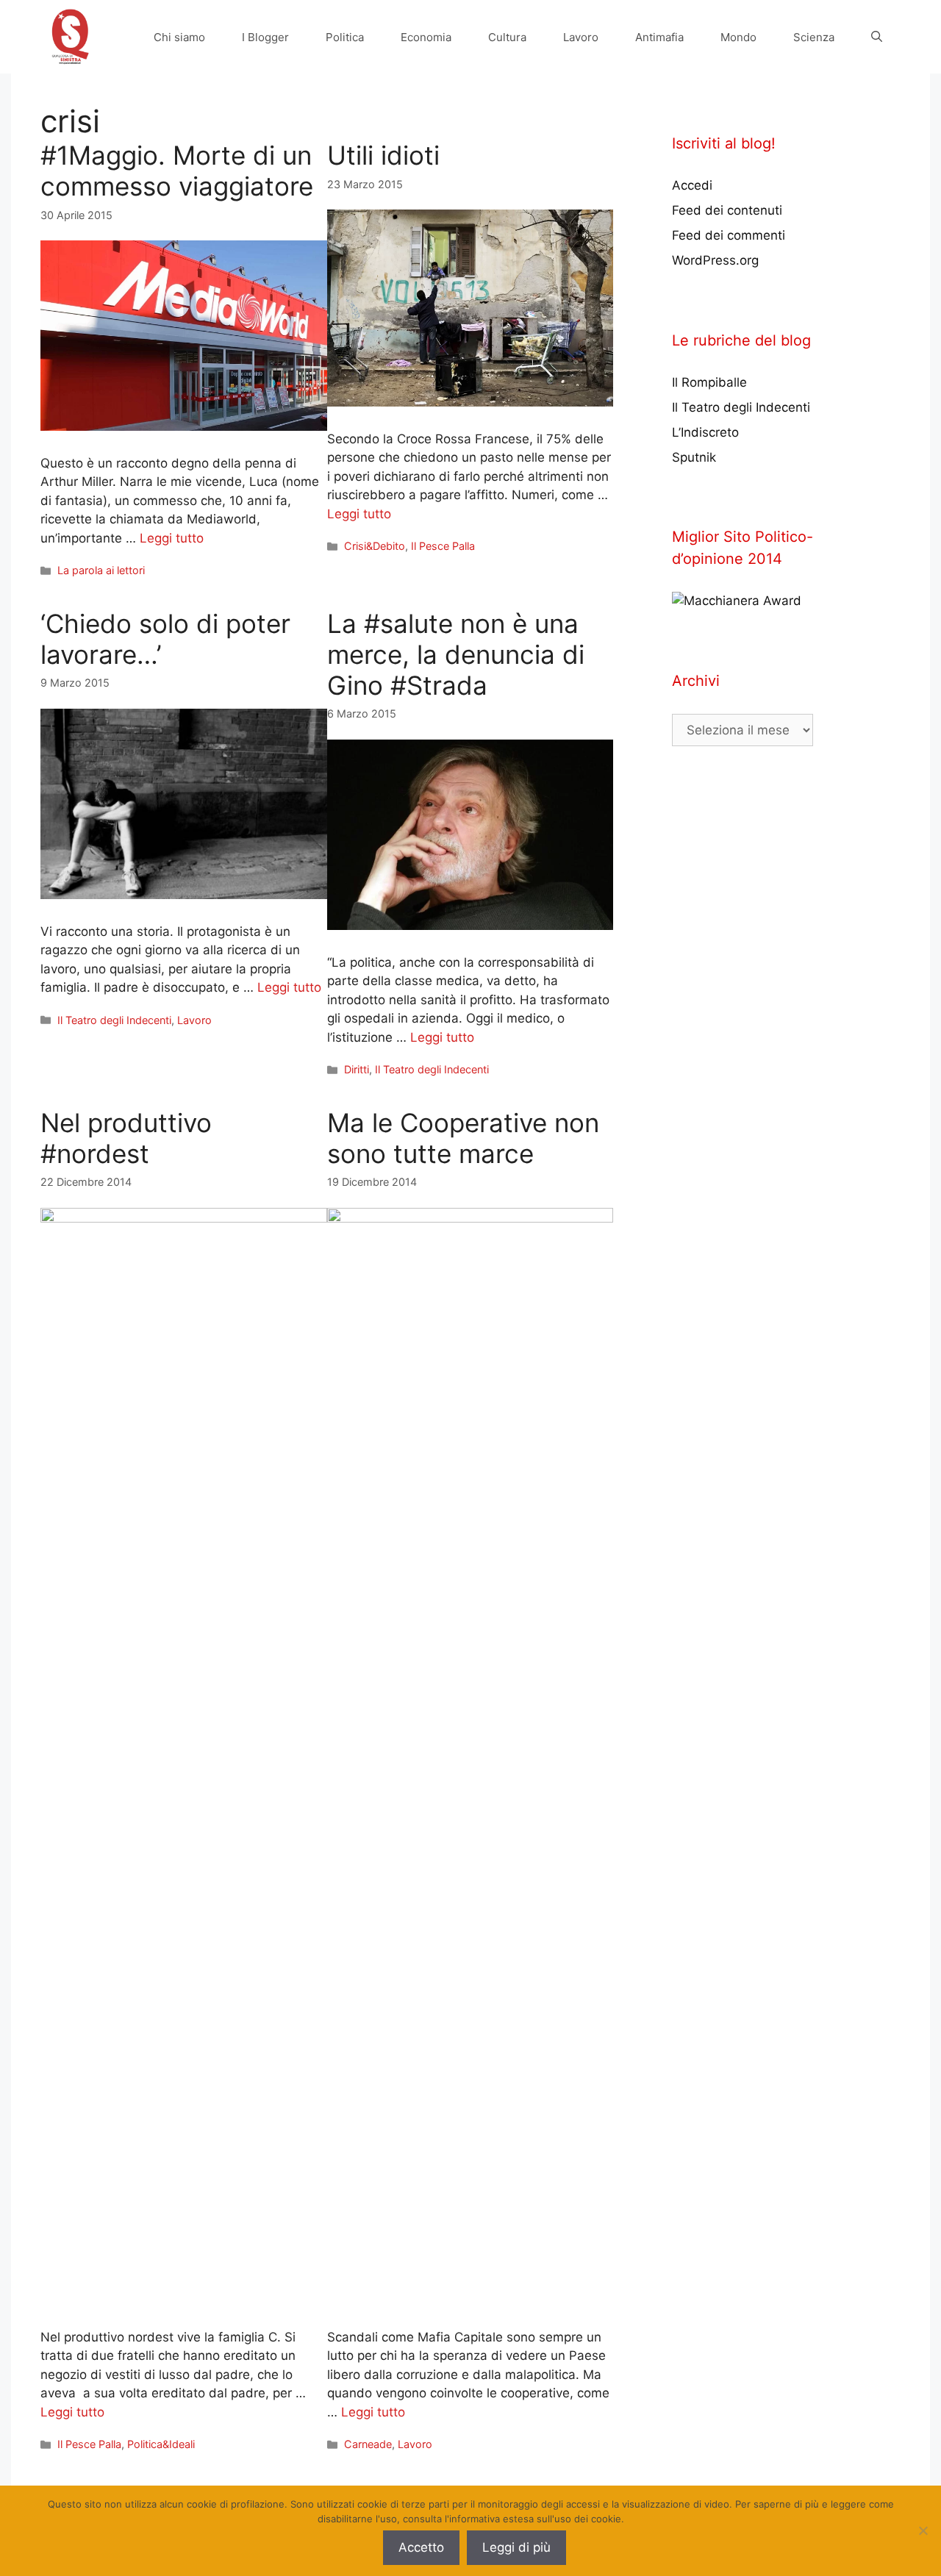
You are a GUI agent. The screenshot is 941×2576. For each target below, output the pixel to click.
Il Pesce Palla (443, 546)
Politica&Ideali (161, 2444)
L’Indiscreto (705, 432)
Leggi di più (516, 2547)
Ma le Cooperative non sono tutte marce (463, 1138)
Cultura (507, 37)
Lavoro (581, 37)
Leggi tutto (172, 538)
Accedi (692, 185)
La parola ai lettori (101, 570)
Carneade (368, 2444)
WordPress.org (715, 260)
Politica (345, 37)
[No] (923, 2530)
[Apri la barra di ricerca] (877, 37)
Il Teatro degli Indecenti (114, 1020)
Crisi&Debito (375, 546)
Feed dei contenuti (727, 210)
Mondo (738, 37)
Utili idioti (383, 155)
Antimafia (659, 37)
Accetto (421, 2547)
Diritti (357, 1069)
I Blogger (265, 37)
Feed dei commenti (729, 235)
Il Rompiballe (709, 382)
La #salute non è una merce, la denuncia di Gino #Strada (456, 654)
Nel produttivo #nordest (126, 1138)
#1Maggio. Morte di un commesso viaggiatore (177, 171)
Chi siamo (179, 37)
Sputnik (694, 457)
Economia (426, 37)
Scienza (814, 37)
